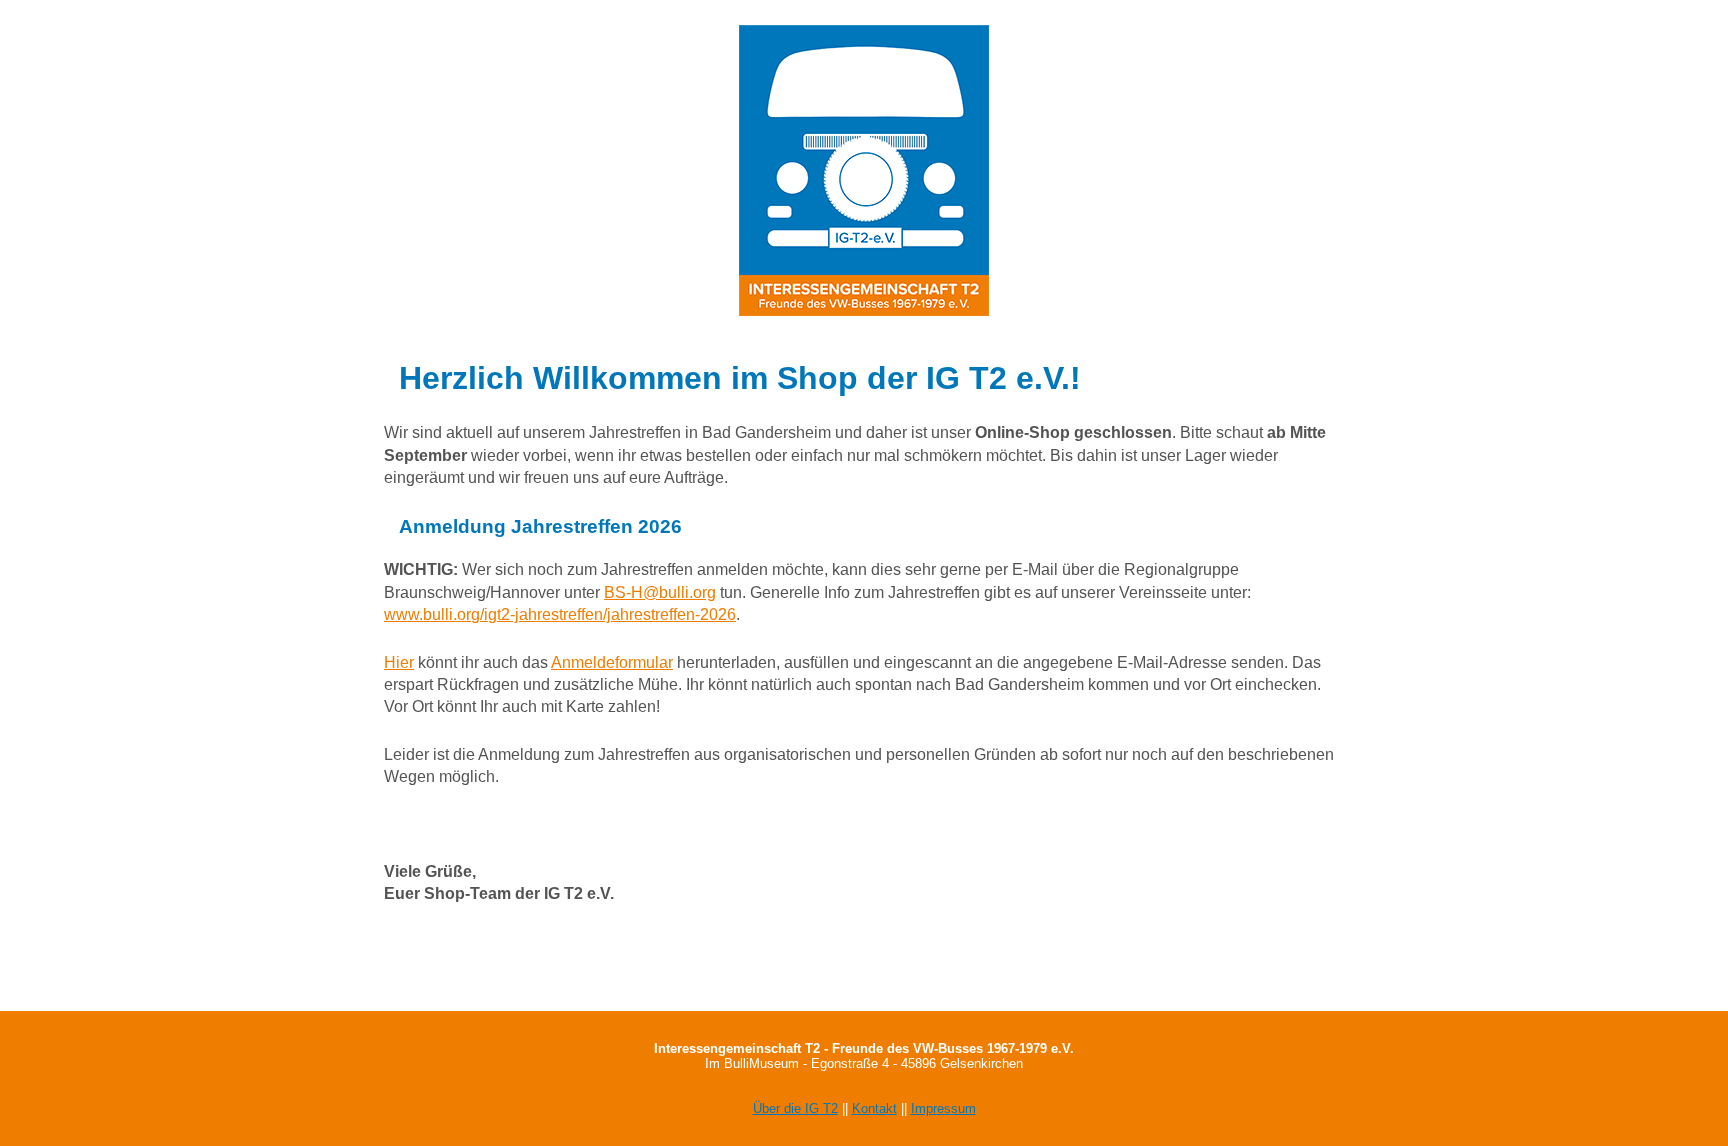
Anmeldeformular (612, 662)
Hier (399, 662)
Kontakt (874, 1108)
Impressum (943, 1108)
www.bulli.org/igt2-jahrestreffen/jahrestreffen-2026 (560, 614)
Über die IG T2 (795, 1108)
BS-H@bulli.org (660, 592)
